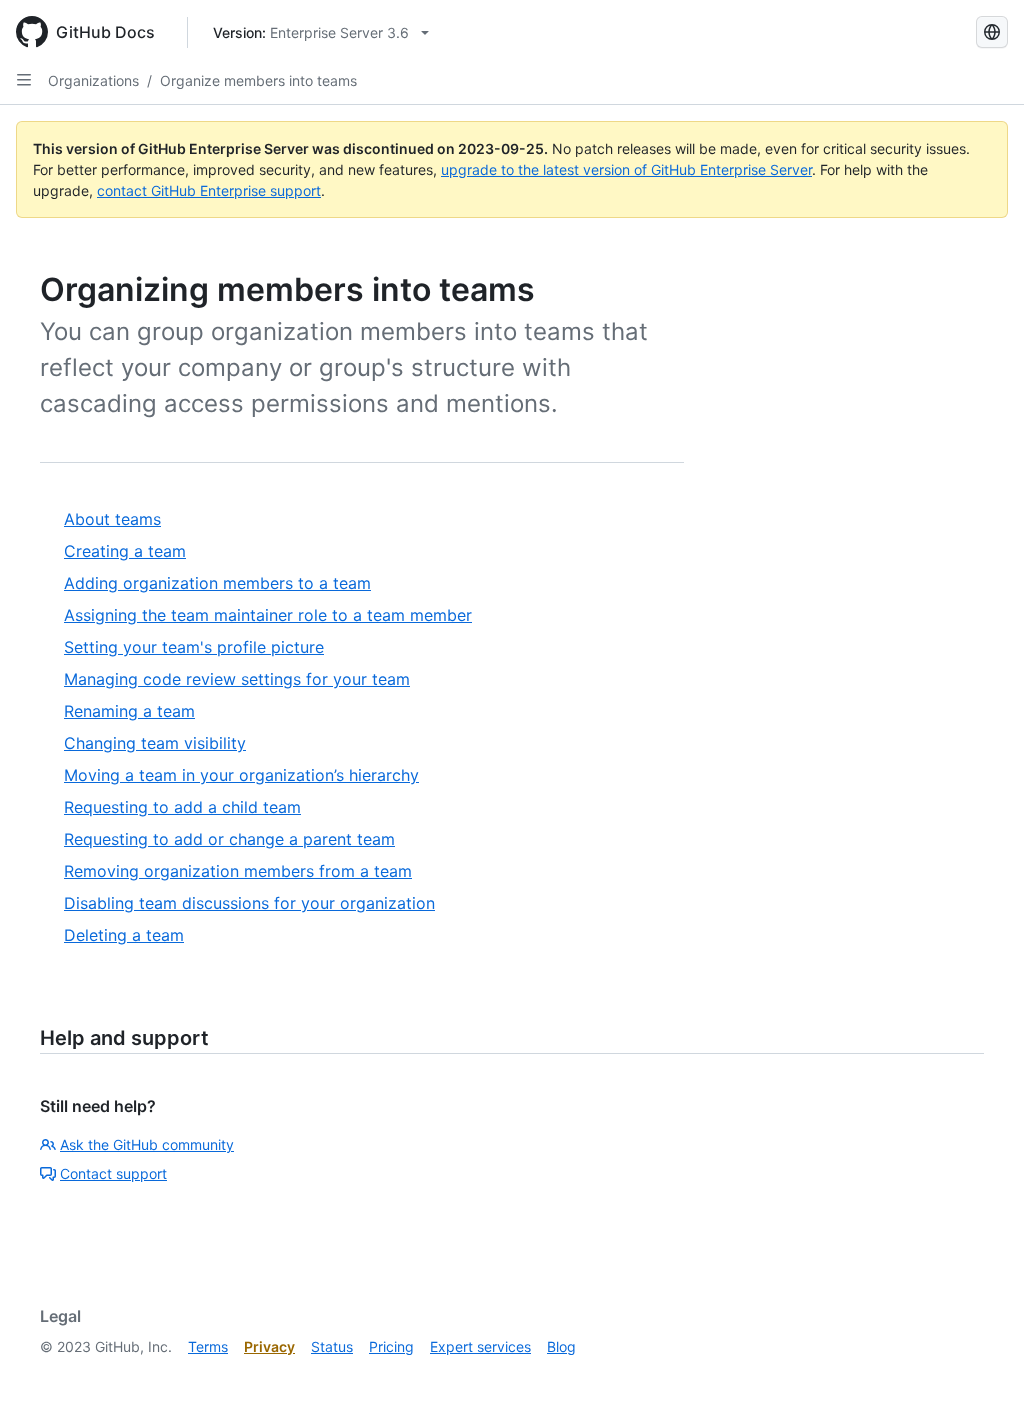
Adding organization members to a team (217, 583)
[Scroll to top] (980, 1377)
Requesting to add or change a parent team (229, 839)
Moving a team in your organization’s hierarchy (241, 775)
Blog (561, 1346)
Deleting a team (124, 935)
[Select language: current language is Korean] (992, 32)
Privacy (269, 1346)
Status (332, 1346)
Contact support (113, 1173)
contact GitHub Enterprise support (209, 190)
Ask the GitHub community (147, 1144)
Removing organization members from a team (238, 871)
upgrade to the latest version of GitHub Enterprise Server (626, 169)
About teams (112, 519)
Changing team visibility (155, 743)
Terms (208, 1346)
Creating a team (125, 551)
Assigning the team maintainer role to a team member (268, 615)
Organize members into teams (258, 80)
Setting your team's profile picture (194, 647)
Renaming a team (129, 711)
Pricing (391, 1346)
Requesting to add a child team (182, 807)
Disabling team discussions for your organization (249, 903)
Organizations (93, 80)
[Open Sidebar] (24, 80)
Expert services (480, 1346)
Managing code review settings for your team (237, 679)
